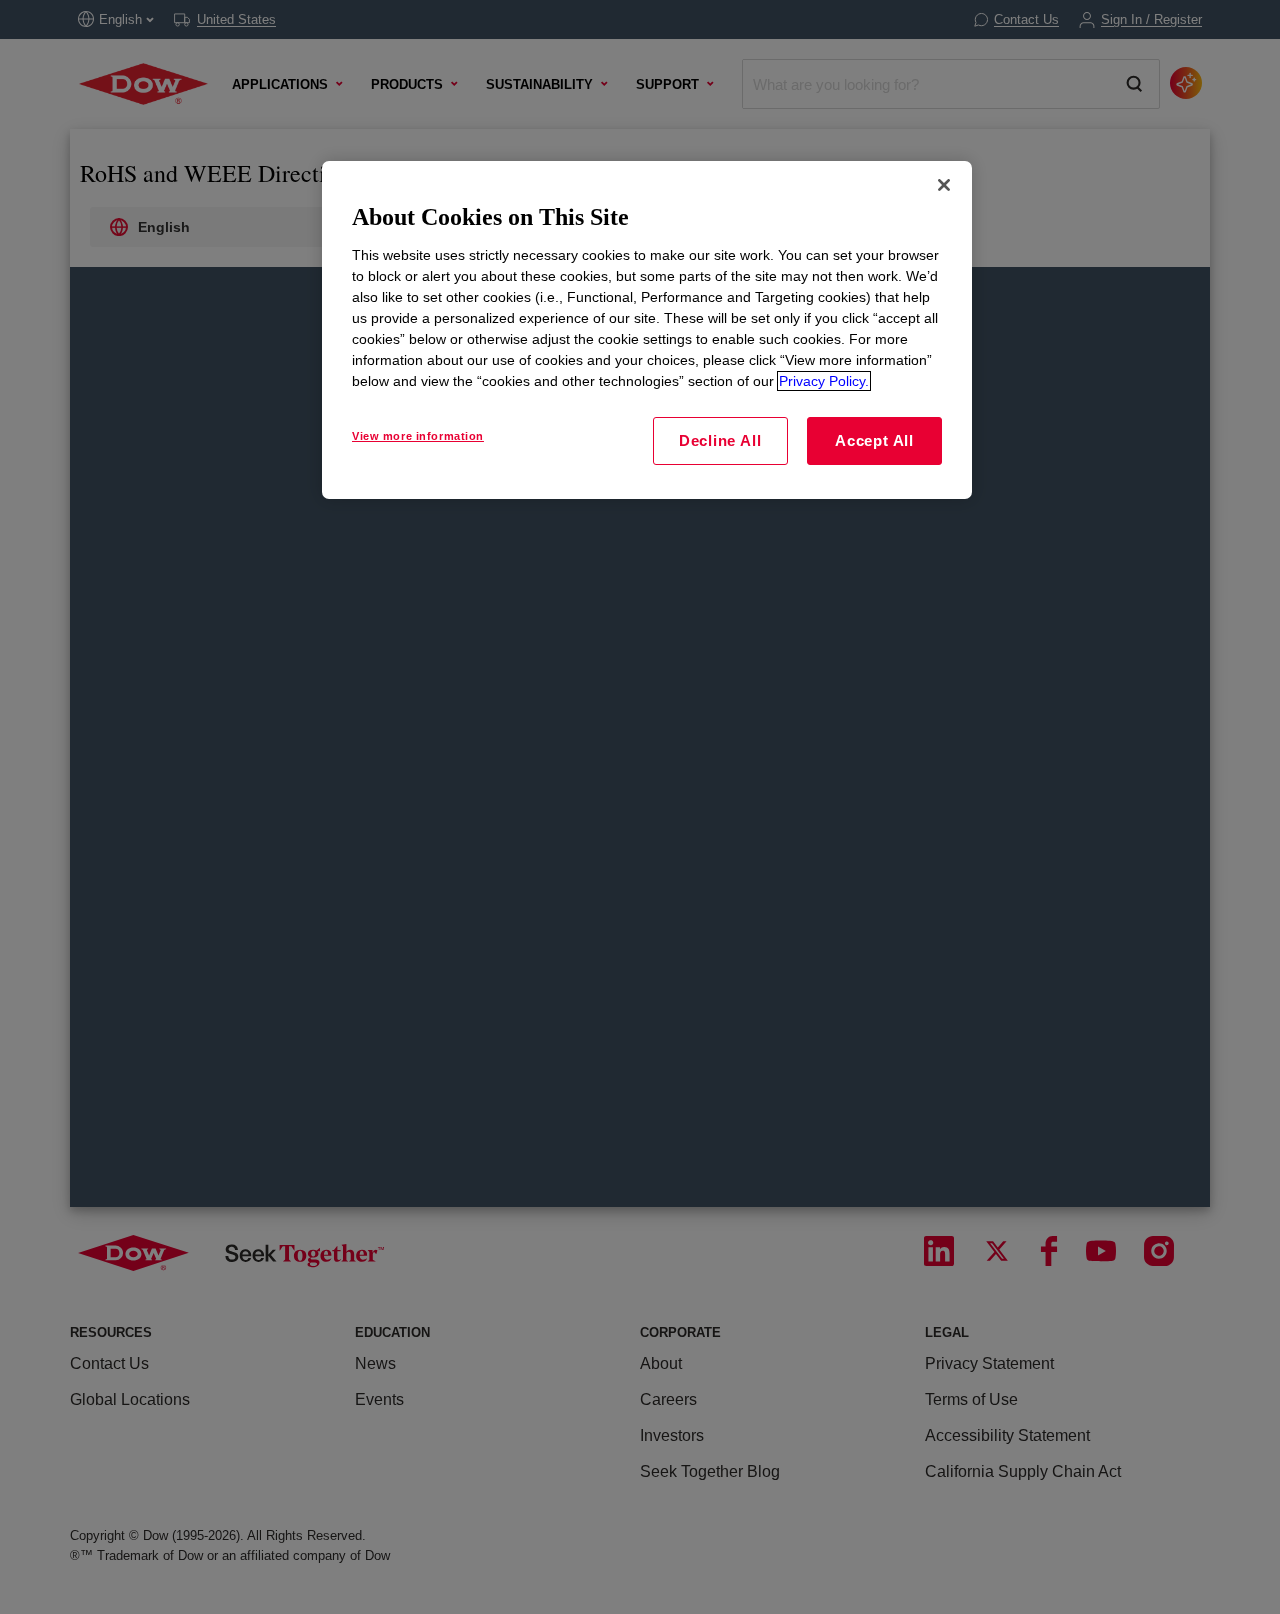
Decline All (720, 440)
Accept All (874, 440)
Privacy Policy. (824, 381)
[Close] (944, 185)
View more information (418, 436)
